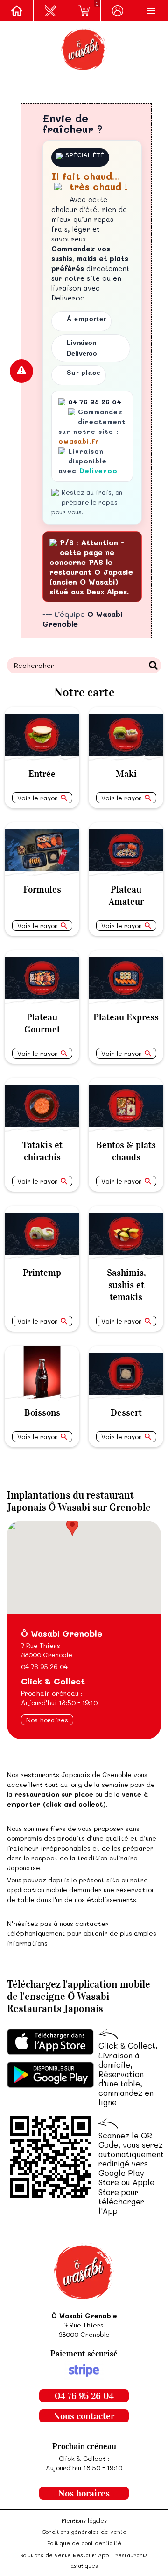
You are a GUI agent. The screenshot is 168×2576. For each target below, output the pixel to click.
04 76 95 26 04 (44, 1666)
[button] (72, 1527)
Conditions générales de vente (84, 2532)
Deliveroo (98, 471)
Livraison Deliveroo (82, 348)
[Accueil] (17, 11)
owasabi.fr (79, 441)
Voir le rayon (38, 798)
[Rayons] (50, 11)
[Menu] (151, 11)
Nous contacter (84, 2416)
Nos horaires (47, 1720)
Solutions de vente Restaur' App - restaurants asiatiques (84, 2560)
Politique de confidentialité (84, 2543)
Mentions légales (84, 2520)
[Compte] (118, 11)
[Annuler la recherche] (153, 665)
